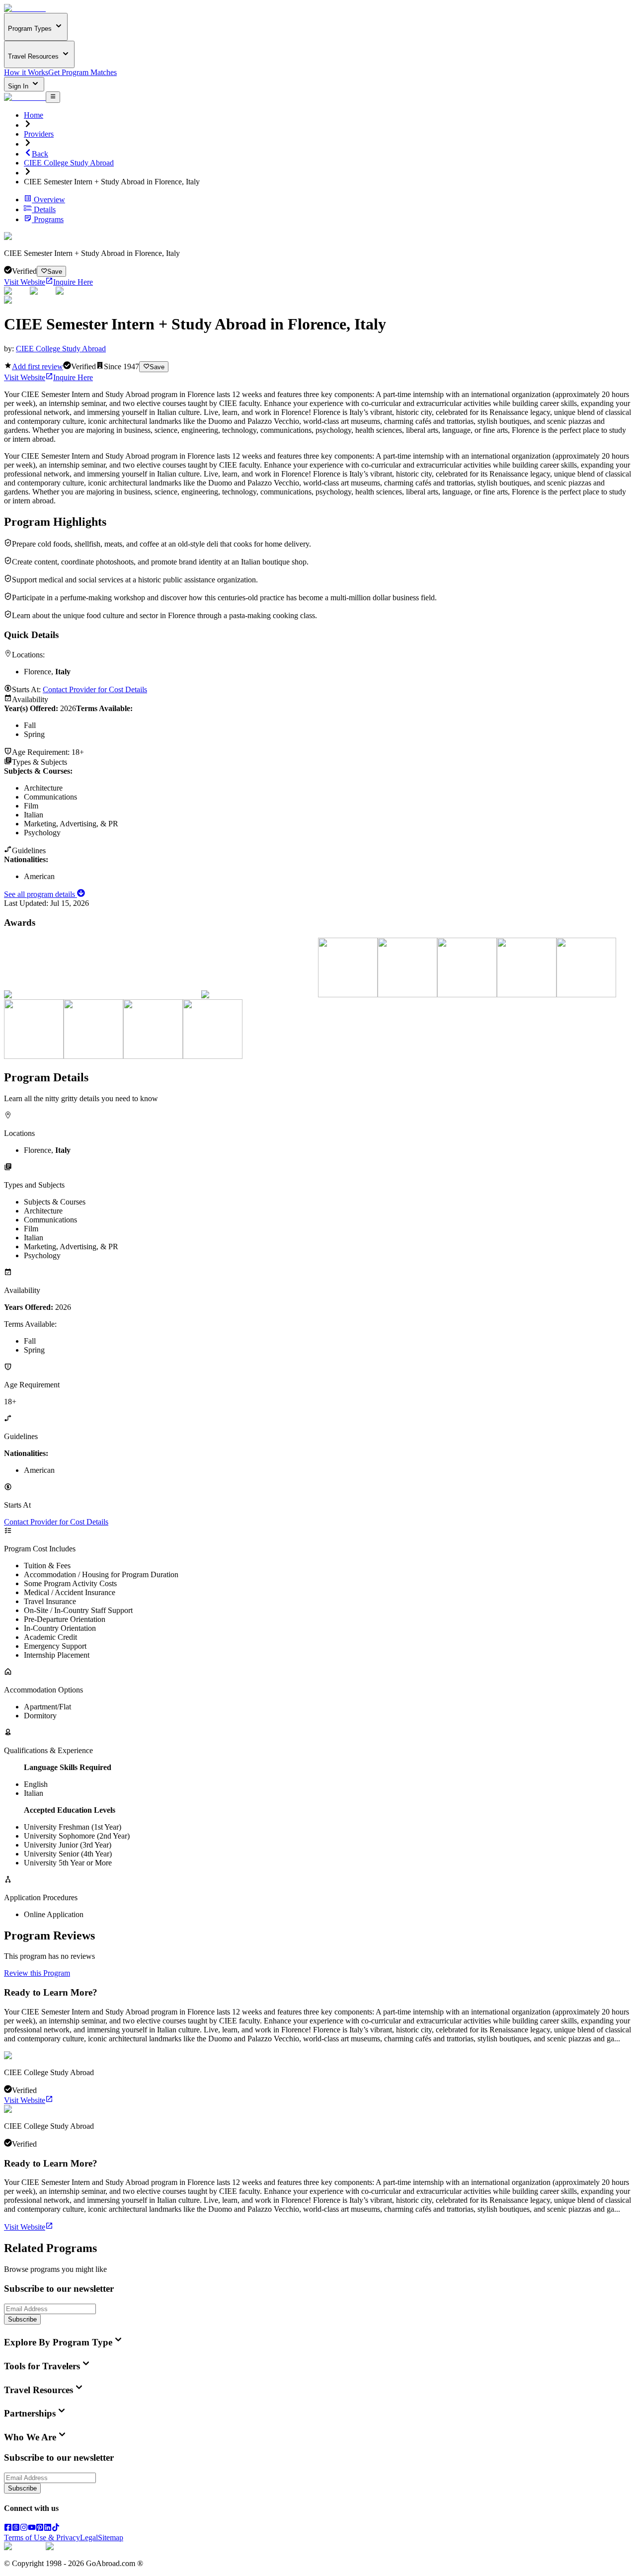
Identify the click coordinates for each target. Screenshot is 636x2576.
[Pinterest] (40, 2529)
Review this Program (37, 1973)
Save (55, 272)
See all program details (40, 894)
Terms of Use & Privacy (42, 2537)
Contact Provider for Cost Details (95, 689)
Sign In (19, 86)
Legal (89, 2537)
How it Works (26, 72)
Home (34, 115)
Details (45, 209)
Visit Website (25, 282)
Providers (39, 134)
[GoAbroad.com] (25, 8)
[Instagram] (24, 2529)
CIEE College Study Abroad (69, 163)
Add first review (38, 366)
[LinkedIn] (48, 2529)
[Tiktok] (56, 2529)
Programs (49, 219)
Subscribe (22, 2319)
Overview (49, 200)
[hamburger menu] (53, 97)
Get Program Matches (82, 72)
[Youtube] (32, 2529)
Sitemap (111, 2537)
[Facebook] (8, 2529)
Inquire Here (73, 282)
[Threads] (16, 2529)
